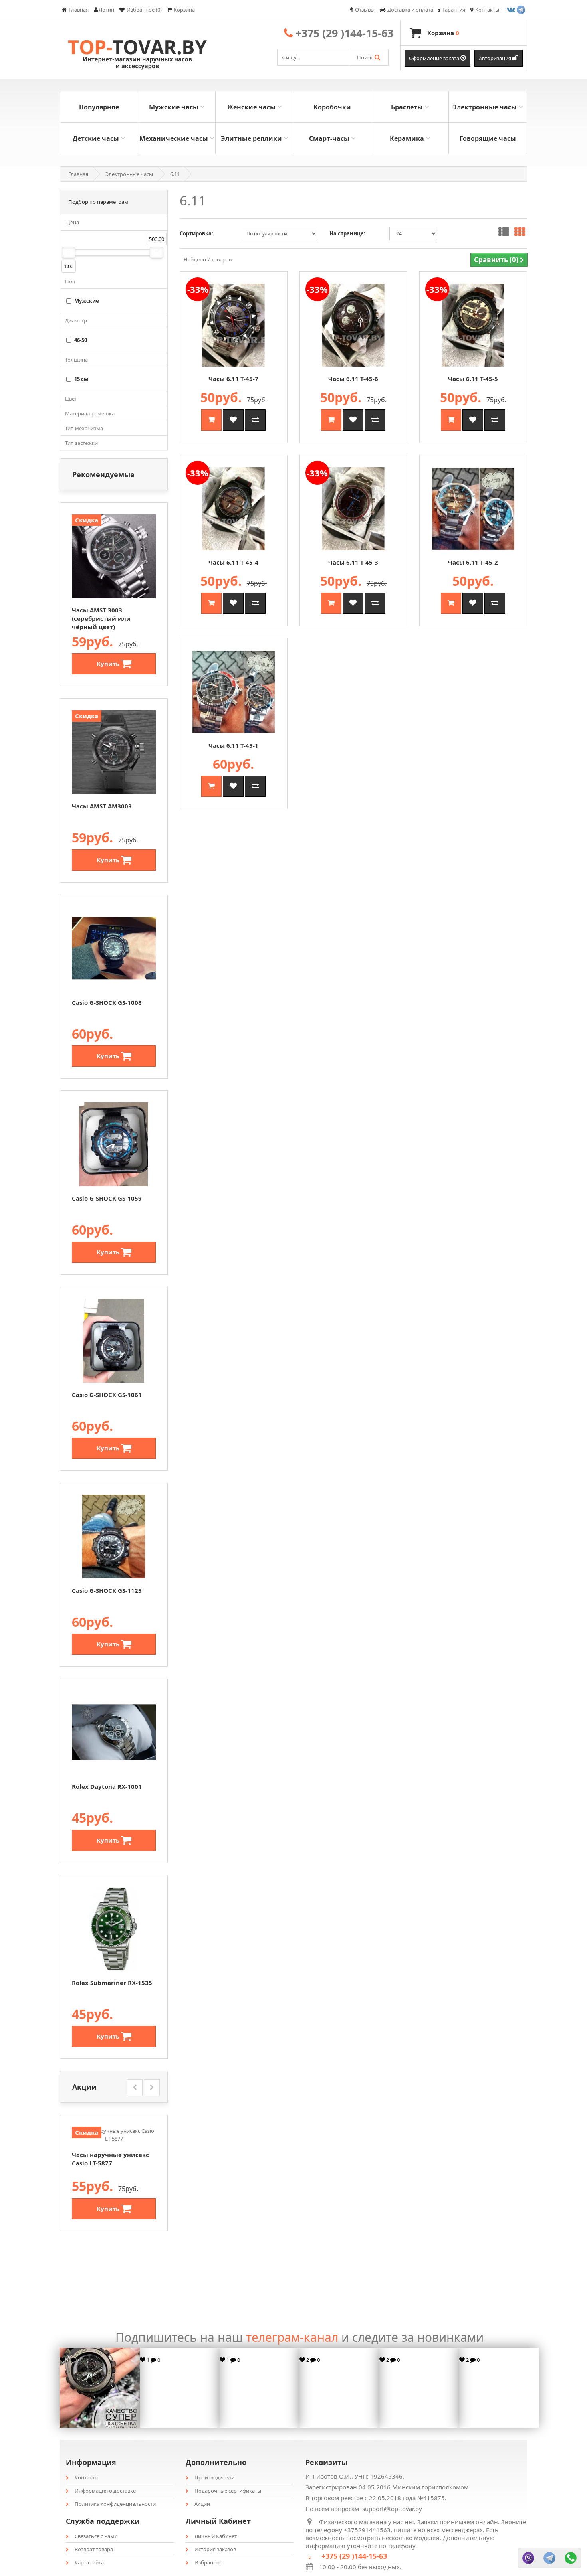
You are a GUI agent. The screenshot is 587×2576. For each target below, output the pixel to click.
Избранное (208, 2562)
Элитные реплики (251, 138)
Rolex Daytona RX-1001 (107, 1786)
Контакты (87, 2477)
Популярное (99, 107)
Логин (106, 10)
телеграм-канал (292, 2337)
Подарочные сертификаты (228, 2491)
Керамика (407, 138)
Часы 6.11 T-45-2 (473, 562)
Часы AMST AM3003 (102, 806)
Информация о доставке (105, 2491)
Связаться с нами (96, 2536)
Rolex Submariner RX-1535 (112, 1983)
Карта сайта (89, 2562)
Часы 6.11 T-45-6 (353, 379)
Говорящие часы (488, 138)
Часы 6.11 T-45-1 (233, 745)
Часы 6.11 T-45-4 (233, 562)
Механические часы (174, 138)
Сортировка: (196, 233)
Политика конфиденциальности (115, 2504)
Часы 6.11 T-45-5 (473, 379)
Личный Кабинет (216, 2536)
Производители (214, 2477)
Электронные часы (485, 107)
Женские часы (251, 107)
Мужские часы (174, 107)
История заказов (215, 2549)
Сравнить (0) (497, 260)
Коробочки (332, 107)
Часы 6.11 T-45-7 (233, 379)
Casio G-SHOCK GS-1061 (107, 1395)
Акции (202, 2504)
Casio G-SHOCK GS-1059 (107, 1198)
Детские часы (96, 138)
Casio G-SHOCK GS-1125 (107, 1590)
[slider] (69, 253)
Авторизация (496, 58)
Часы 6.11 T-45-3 (353, 562)
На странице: (347, 233)
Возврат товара (94, 2549)
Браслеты (407, 107)
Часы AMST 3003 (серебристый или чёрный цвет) (101, 618)
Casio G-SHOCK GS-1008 (107, 1002)
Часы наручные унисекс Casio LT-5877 (110, 2159)
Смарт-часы (329, 138)
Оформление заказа (435, 58)
